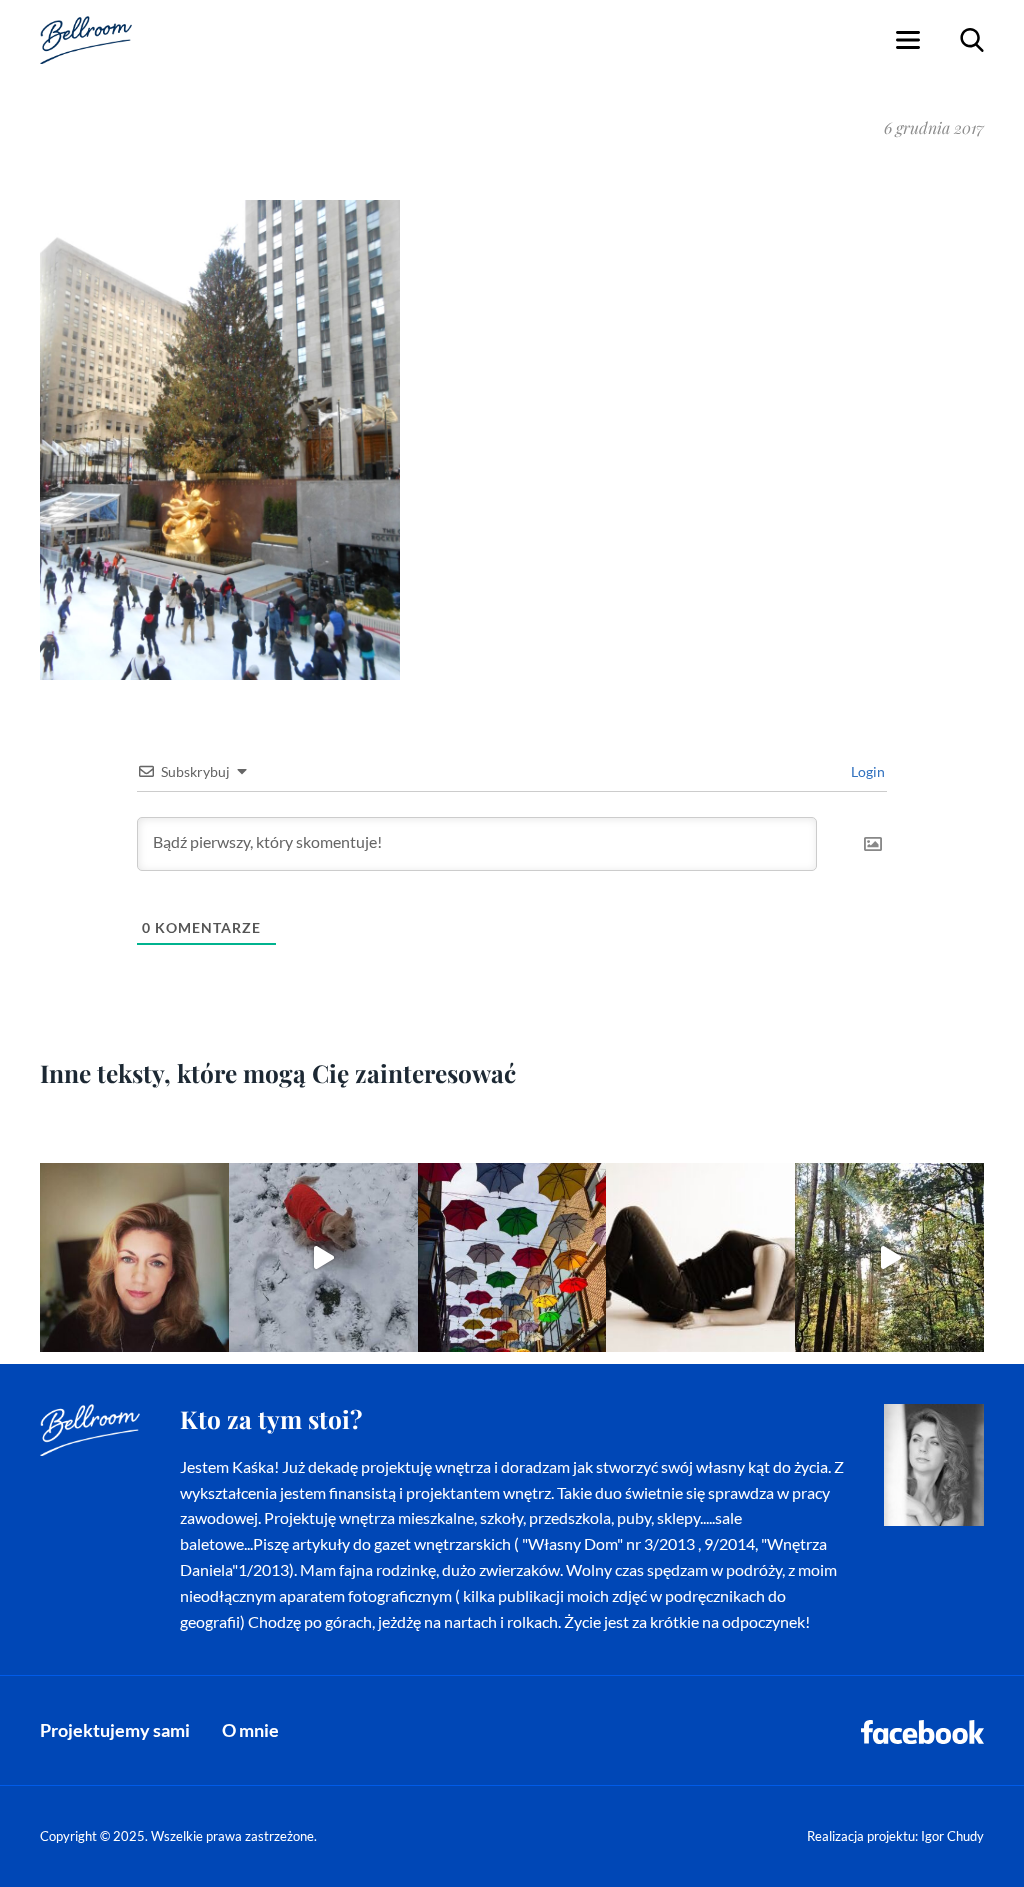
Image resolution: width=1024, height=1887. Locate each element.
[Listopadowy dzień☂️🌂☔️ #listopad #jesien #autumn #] (512, 1257)
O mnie (250, 1730)
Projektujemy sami (115, 1730)
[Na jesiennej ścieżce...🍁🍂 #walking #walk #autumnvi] (889, 1257)
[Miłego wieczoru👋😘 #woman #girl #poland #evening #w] (134, 1257)
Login (866, 771)
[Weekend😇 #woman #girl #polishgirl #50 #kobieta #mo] (700, 1257)
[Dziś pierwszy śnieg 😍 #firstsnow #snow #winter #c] (323, 1257)
